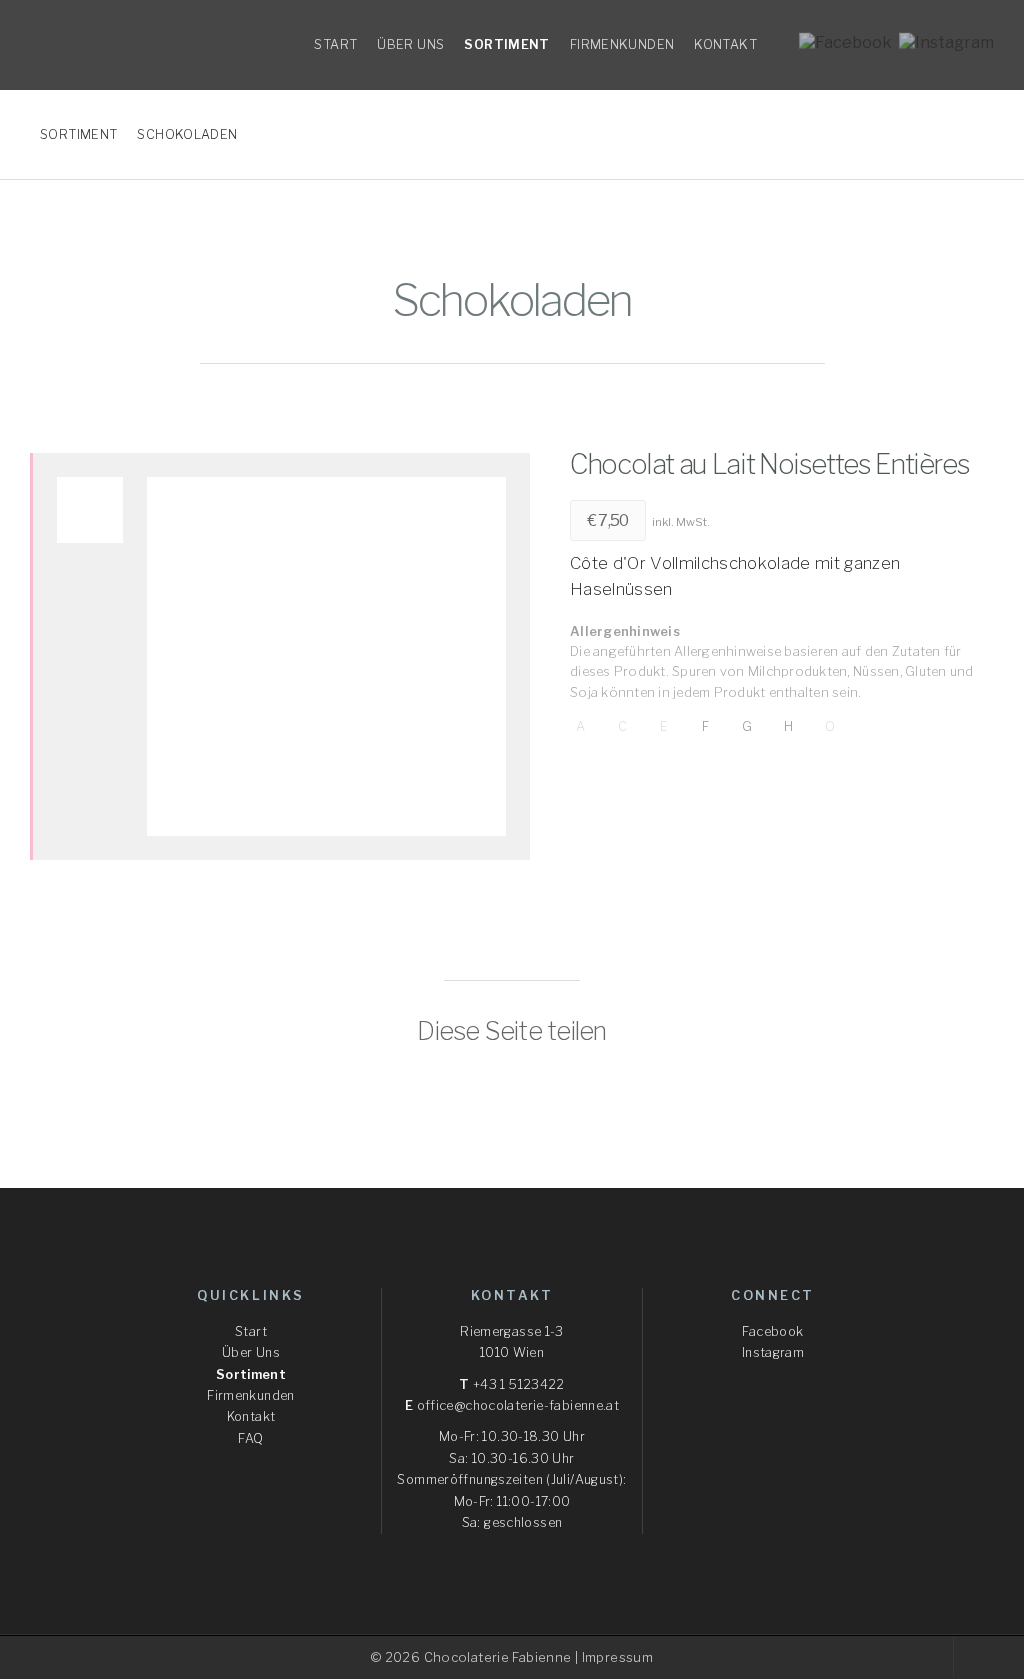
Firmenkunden (251, 1395)
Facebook (772, 1331)
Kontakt (251, 1416)
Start (251, 1331)
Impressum (617, 1657)
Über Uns (251, 1352)
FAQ (250, 1438)
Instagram (773, 1352)
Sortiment (251, 1374)
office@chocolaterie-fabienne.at (518, 1405)
